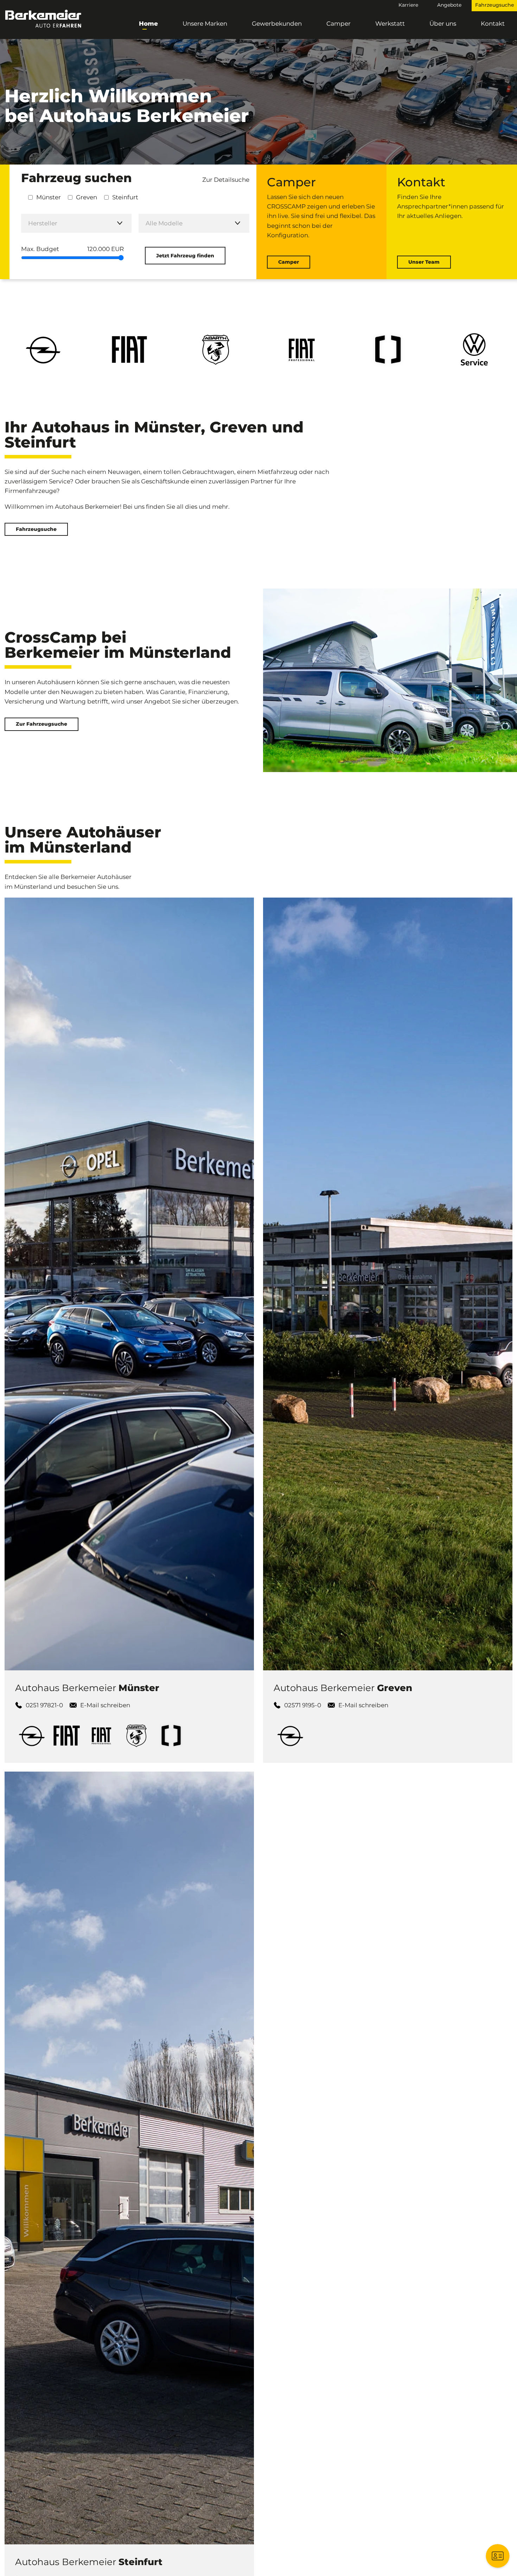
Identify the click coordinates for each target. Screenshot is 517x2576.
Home (148, 24)
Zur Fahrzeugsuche (42, 724)
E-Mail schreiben (105, 1705)
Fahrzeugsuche (36, 529)
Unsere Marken (205, 24)
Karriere (408, 5)
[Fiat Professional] (102, 1735)
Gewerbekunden (277, 24)
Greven (87, 197)
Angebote (449, 5)
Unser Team (424, 262)
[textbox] (76, 223)
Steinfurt (125, 197)
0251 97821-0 (44, 1705)
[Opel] (33, 1735)
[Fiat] (67, 1735)
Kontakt (493, 24)
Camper (339, 24)
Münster (49, 197)
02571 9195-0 (303, 1705)
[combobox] (76, 223)
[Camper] (171, 1735)
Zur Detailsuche (226, 180)
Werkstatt (390, 24)
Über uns (443, 24)
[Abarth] (137, 1735)
